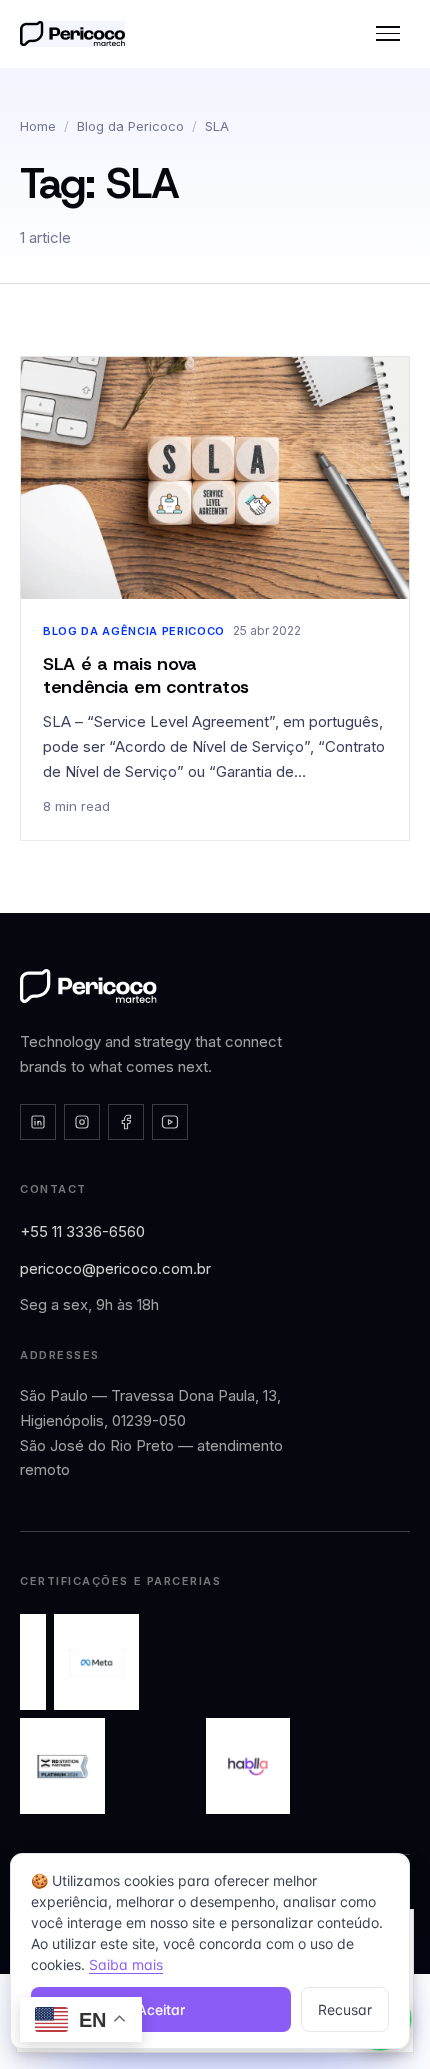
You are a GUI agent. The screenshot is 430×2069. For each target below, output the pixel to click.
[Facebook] (126, 1122)
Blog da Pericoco (130, 126)
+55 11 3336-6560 (82, 1231)
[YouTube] (170, 1122)
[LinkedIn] (38, 1122)
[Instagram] (82, 1122)
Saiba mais (126, 1964)
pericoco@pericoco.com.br (115, 1268)
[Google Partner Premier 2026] (33, 1662)
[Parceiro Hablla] (248, 1766)
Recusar (345, 2009)
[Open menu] (388, 34)
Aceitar (161, 2009)
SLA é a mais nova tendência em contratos (146, 675)
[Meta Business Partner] (96, 1662)
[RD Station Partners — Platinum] (62, 1766)
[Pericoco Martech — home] (88, 986)
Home (38, 126)
